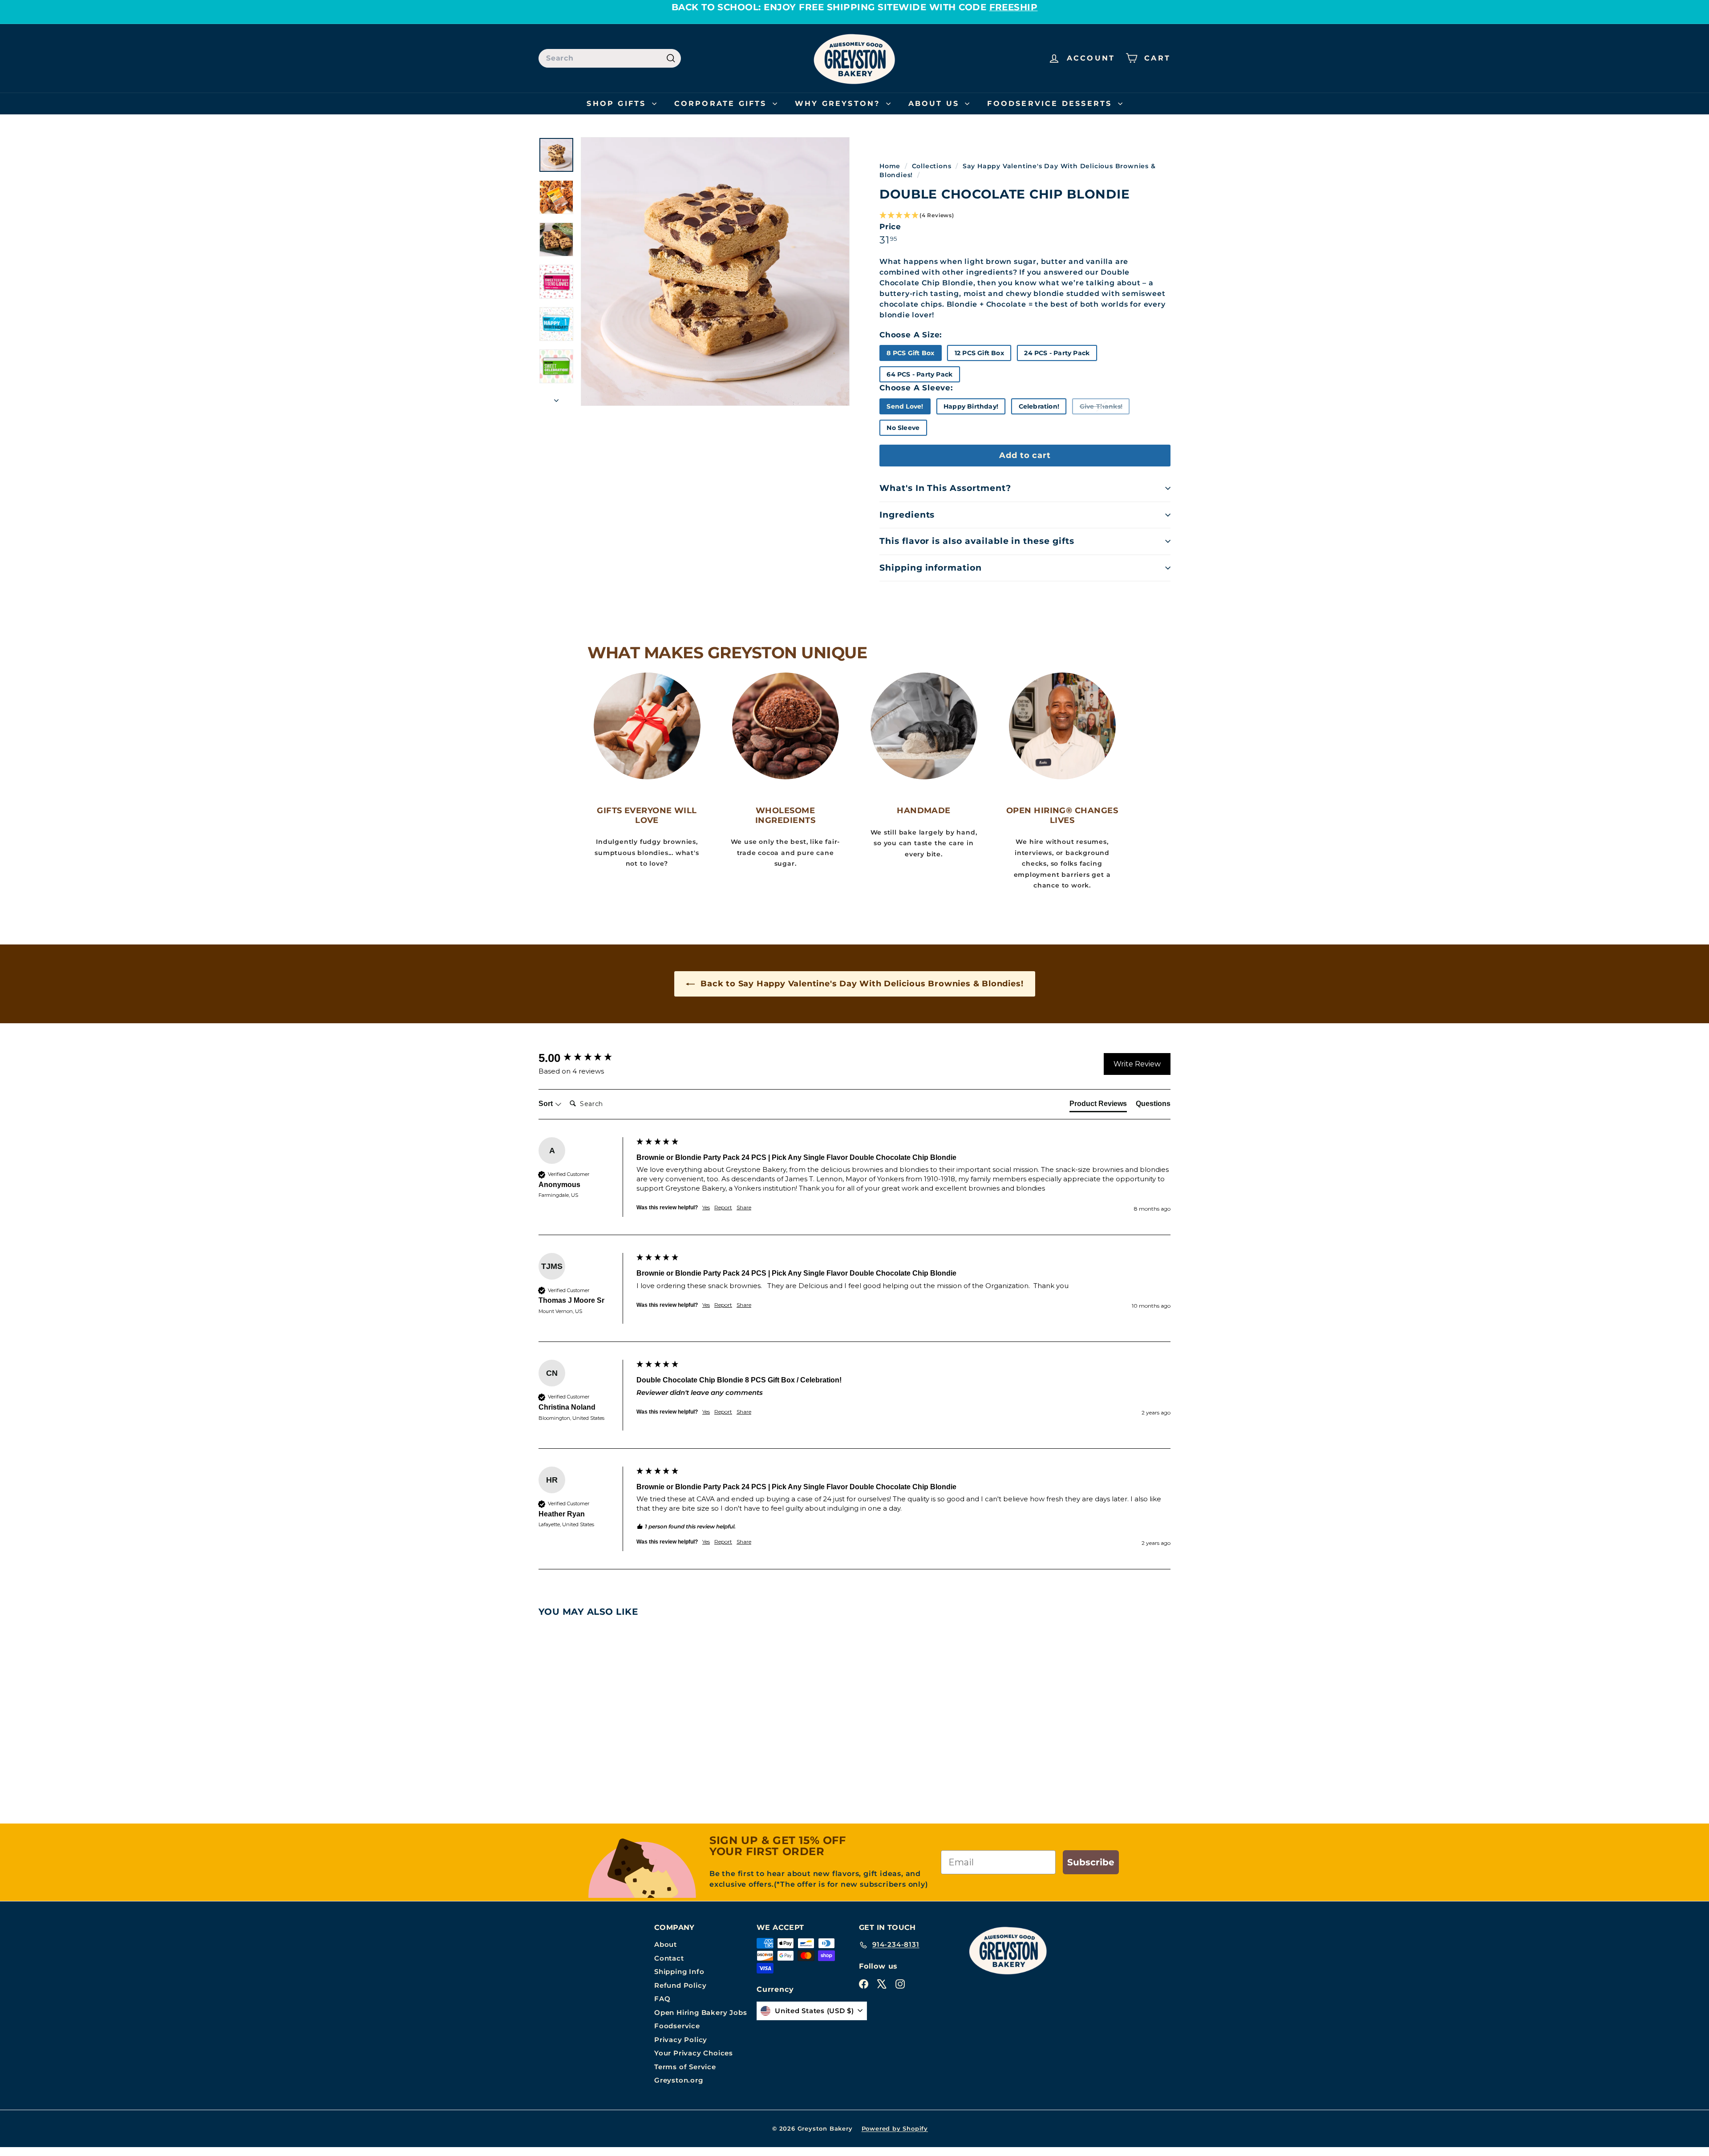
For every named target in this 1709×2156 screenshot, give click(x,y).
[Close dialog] (1010, 901)
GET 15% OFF (768, 1249)
